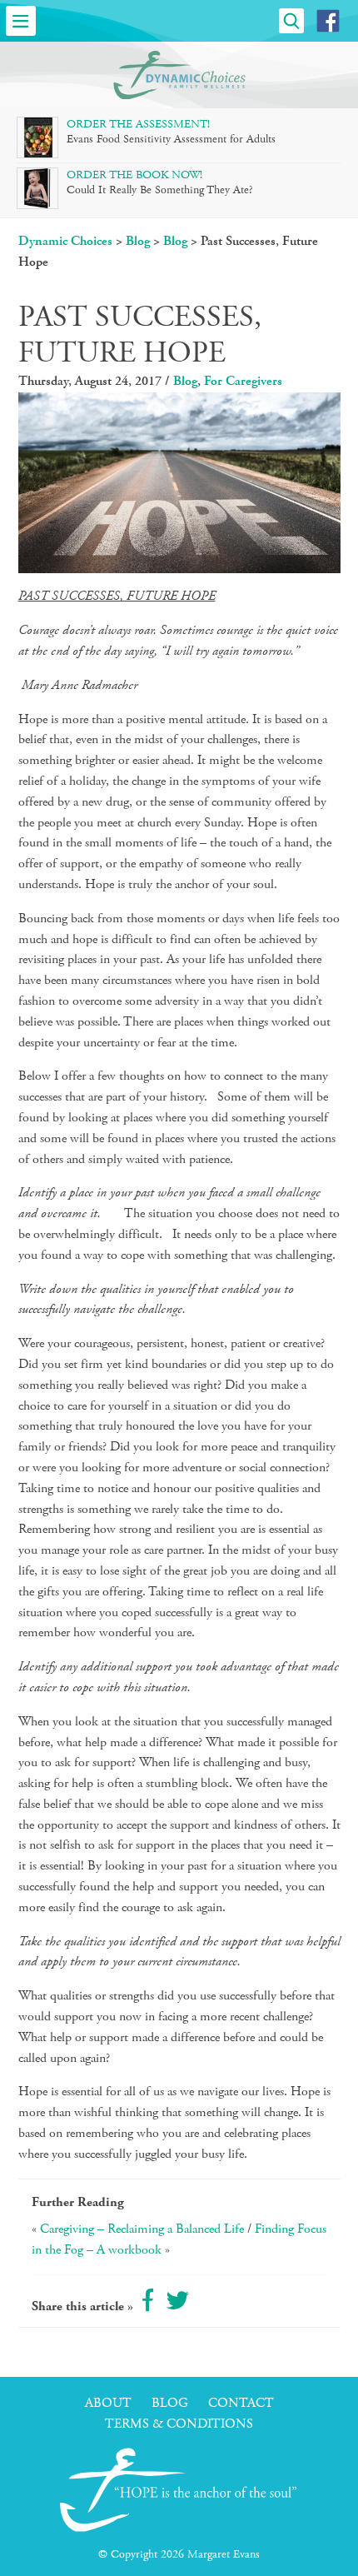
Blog (138, 241)
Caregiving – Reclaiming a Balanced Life (142, 2229)
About (108, 2403)
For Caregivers (243, 381)
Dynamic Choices (65, 241)
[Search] (291, 21)
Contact (241, 2403)
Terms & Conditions (179, 2424)
